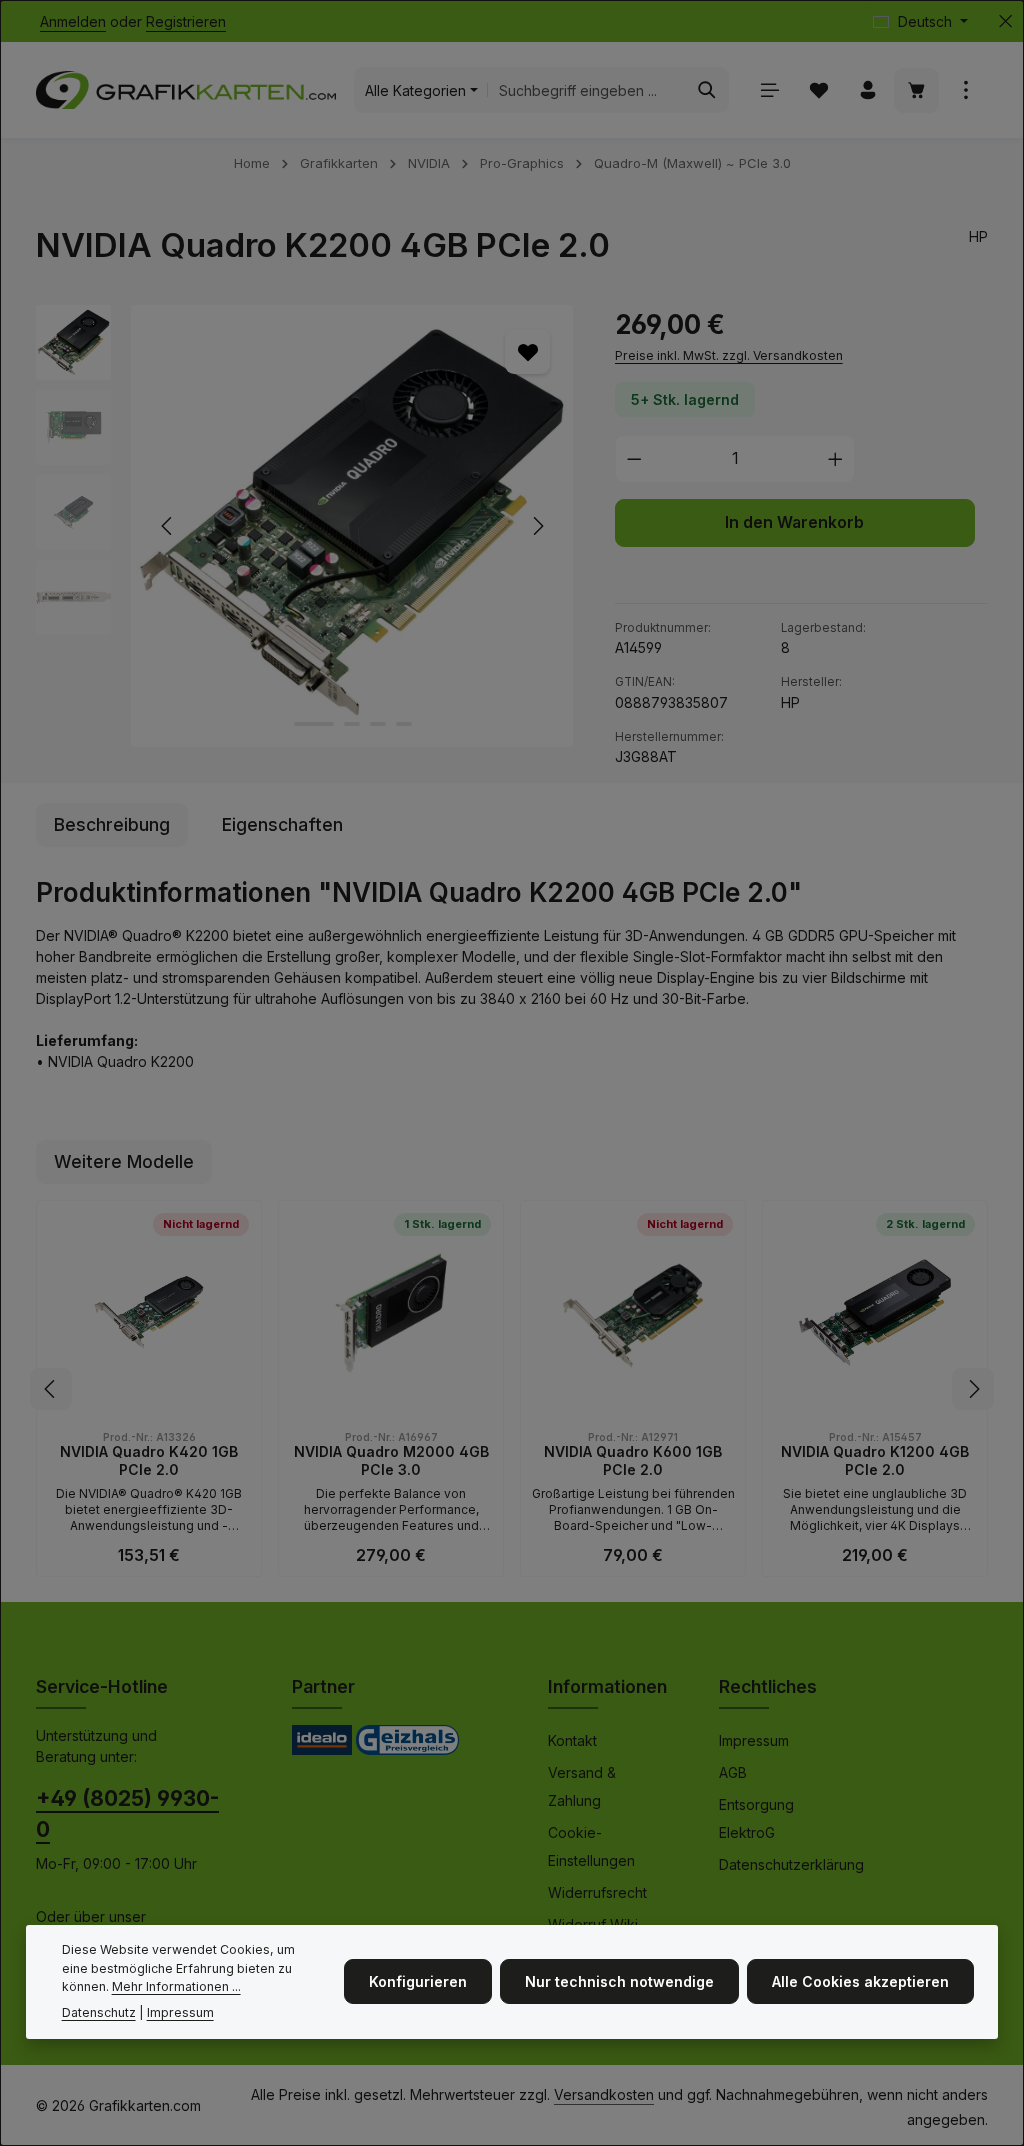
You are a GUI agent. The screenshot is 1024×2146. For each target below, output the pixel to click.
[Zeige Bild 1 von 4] (314, 724)
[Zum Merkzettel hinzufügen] (527, 351)
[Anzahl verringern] (634, 459)
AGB (733, 1772)
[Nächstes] (537, 526)
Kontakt (572, 1740)
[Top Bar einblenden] (965, 90)
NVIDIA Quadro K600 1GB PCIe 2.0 (633, 1460)
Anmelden (73, 21)
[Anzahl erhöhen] (836, 459)
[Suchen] (707, 90)
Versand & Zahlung (582, 1786)
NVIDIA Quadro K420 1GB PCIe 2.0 (149, 1460)
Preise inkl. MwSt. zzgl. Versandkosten (729, 355)
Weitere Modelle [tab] (124, 1161)
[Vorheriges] (168, 526)
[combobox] (587, 90)
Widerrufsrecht (597, 1892)
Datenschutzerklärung (791, 1864)
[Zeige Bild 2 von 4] (352, 724)
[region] (305, 526)
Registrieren (186, 21)
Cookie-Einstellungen (591, 1846)
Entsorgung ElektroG (756, 1818)
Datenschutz (99, 2012)
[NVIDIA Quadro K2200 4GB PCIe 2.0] (352, 526)
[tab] (112, 825)
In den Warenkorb (794, 522)
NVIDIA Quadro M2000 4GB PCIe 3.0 (391, 1460)
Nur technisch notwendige (619, 1981)
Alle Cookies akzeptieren (860, 1981)
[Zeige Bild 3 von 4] (378, 724)
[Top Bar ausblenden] (1005, 21)
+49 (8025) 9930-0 (127, 1814)
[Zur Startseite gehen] (186, 90)
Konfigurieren (418, 1981)
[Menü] (769, 90)
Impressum (754, 1740)
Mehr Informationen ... (176, 1986)
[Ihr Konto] (867, 90)
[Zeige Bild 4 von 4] (404, 724)
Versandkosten (604, 2094)
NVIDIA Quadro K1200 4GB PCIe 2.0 (875, 1460)
